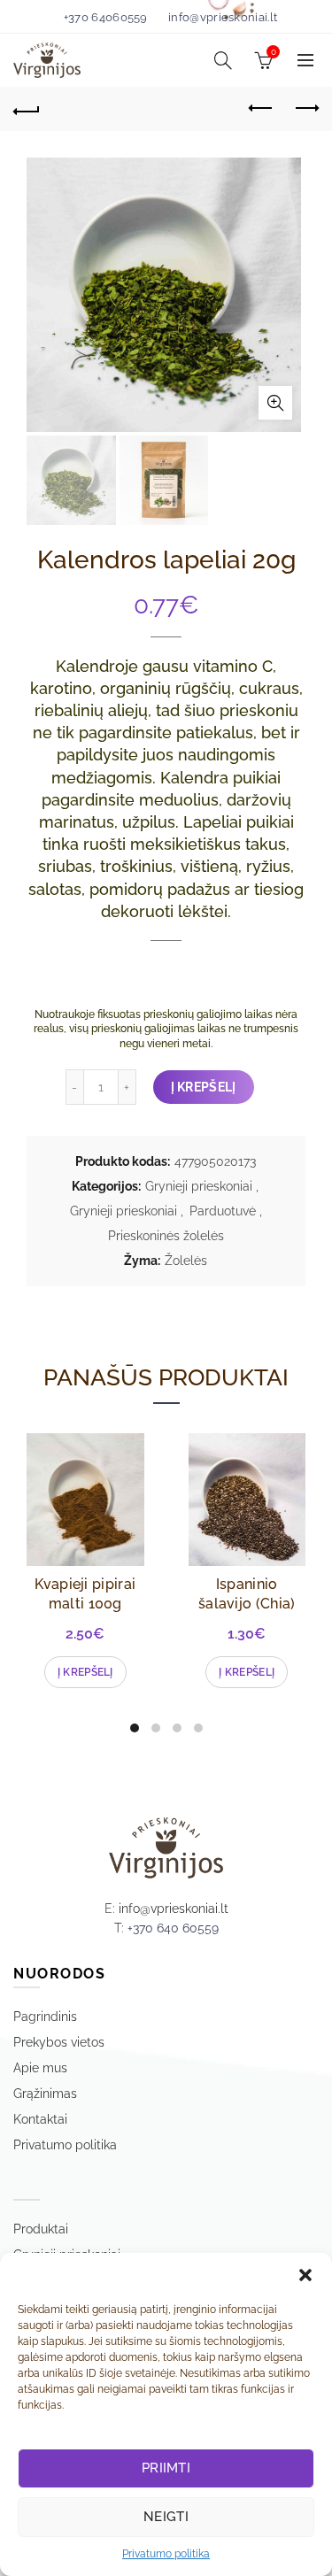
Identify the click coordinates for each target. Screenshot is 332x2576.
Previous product (261, 109)
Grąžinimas (45, 2094)
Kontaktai (40, 2119)
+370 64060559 (106, 17)
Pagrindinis (45, 2017)
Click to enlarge (275, 403)
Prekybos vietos (59, 2042)
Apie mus (40, 2068)
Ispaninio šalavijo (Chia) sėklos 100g (247, 1604)
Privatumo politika (166, 2554)
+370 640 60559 (173, 1928)
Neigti (166, 2517)
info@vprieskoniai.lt (223, 17)
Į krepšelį (204, 1087)
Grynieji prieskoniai (199, 1186)
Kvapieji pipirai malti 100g (85, 1594)
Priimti (166, 2468)
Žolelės (186, 1261)
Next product (305, 109)
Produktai (41, 2229)
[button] (305, 2275)
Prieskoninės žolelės (166, 1236)
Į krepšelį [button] (85, 1672)
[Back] (27, 109)
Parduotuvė (223, 1211)
